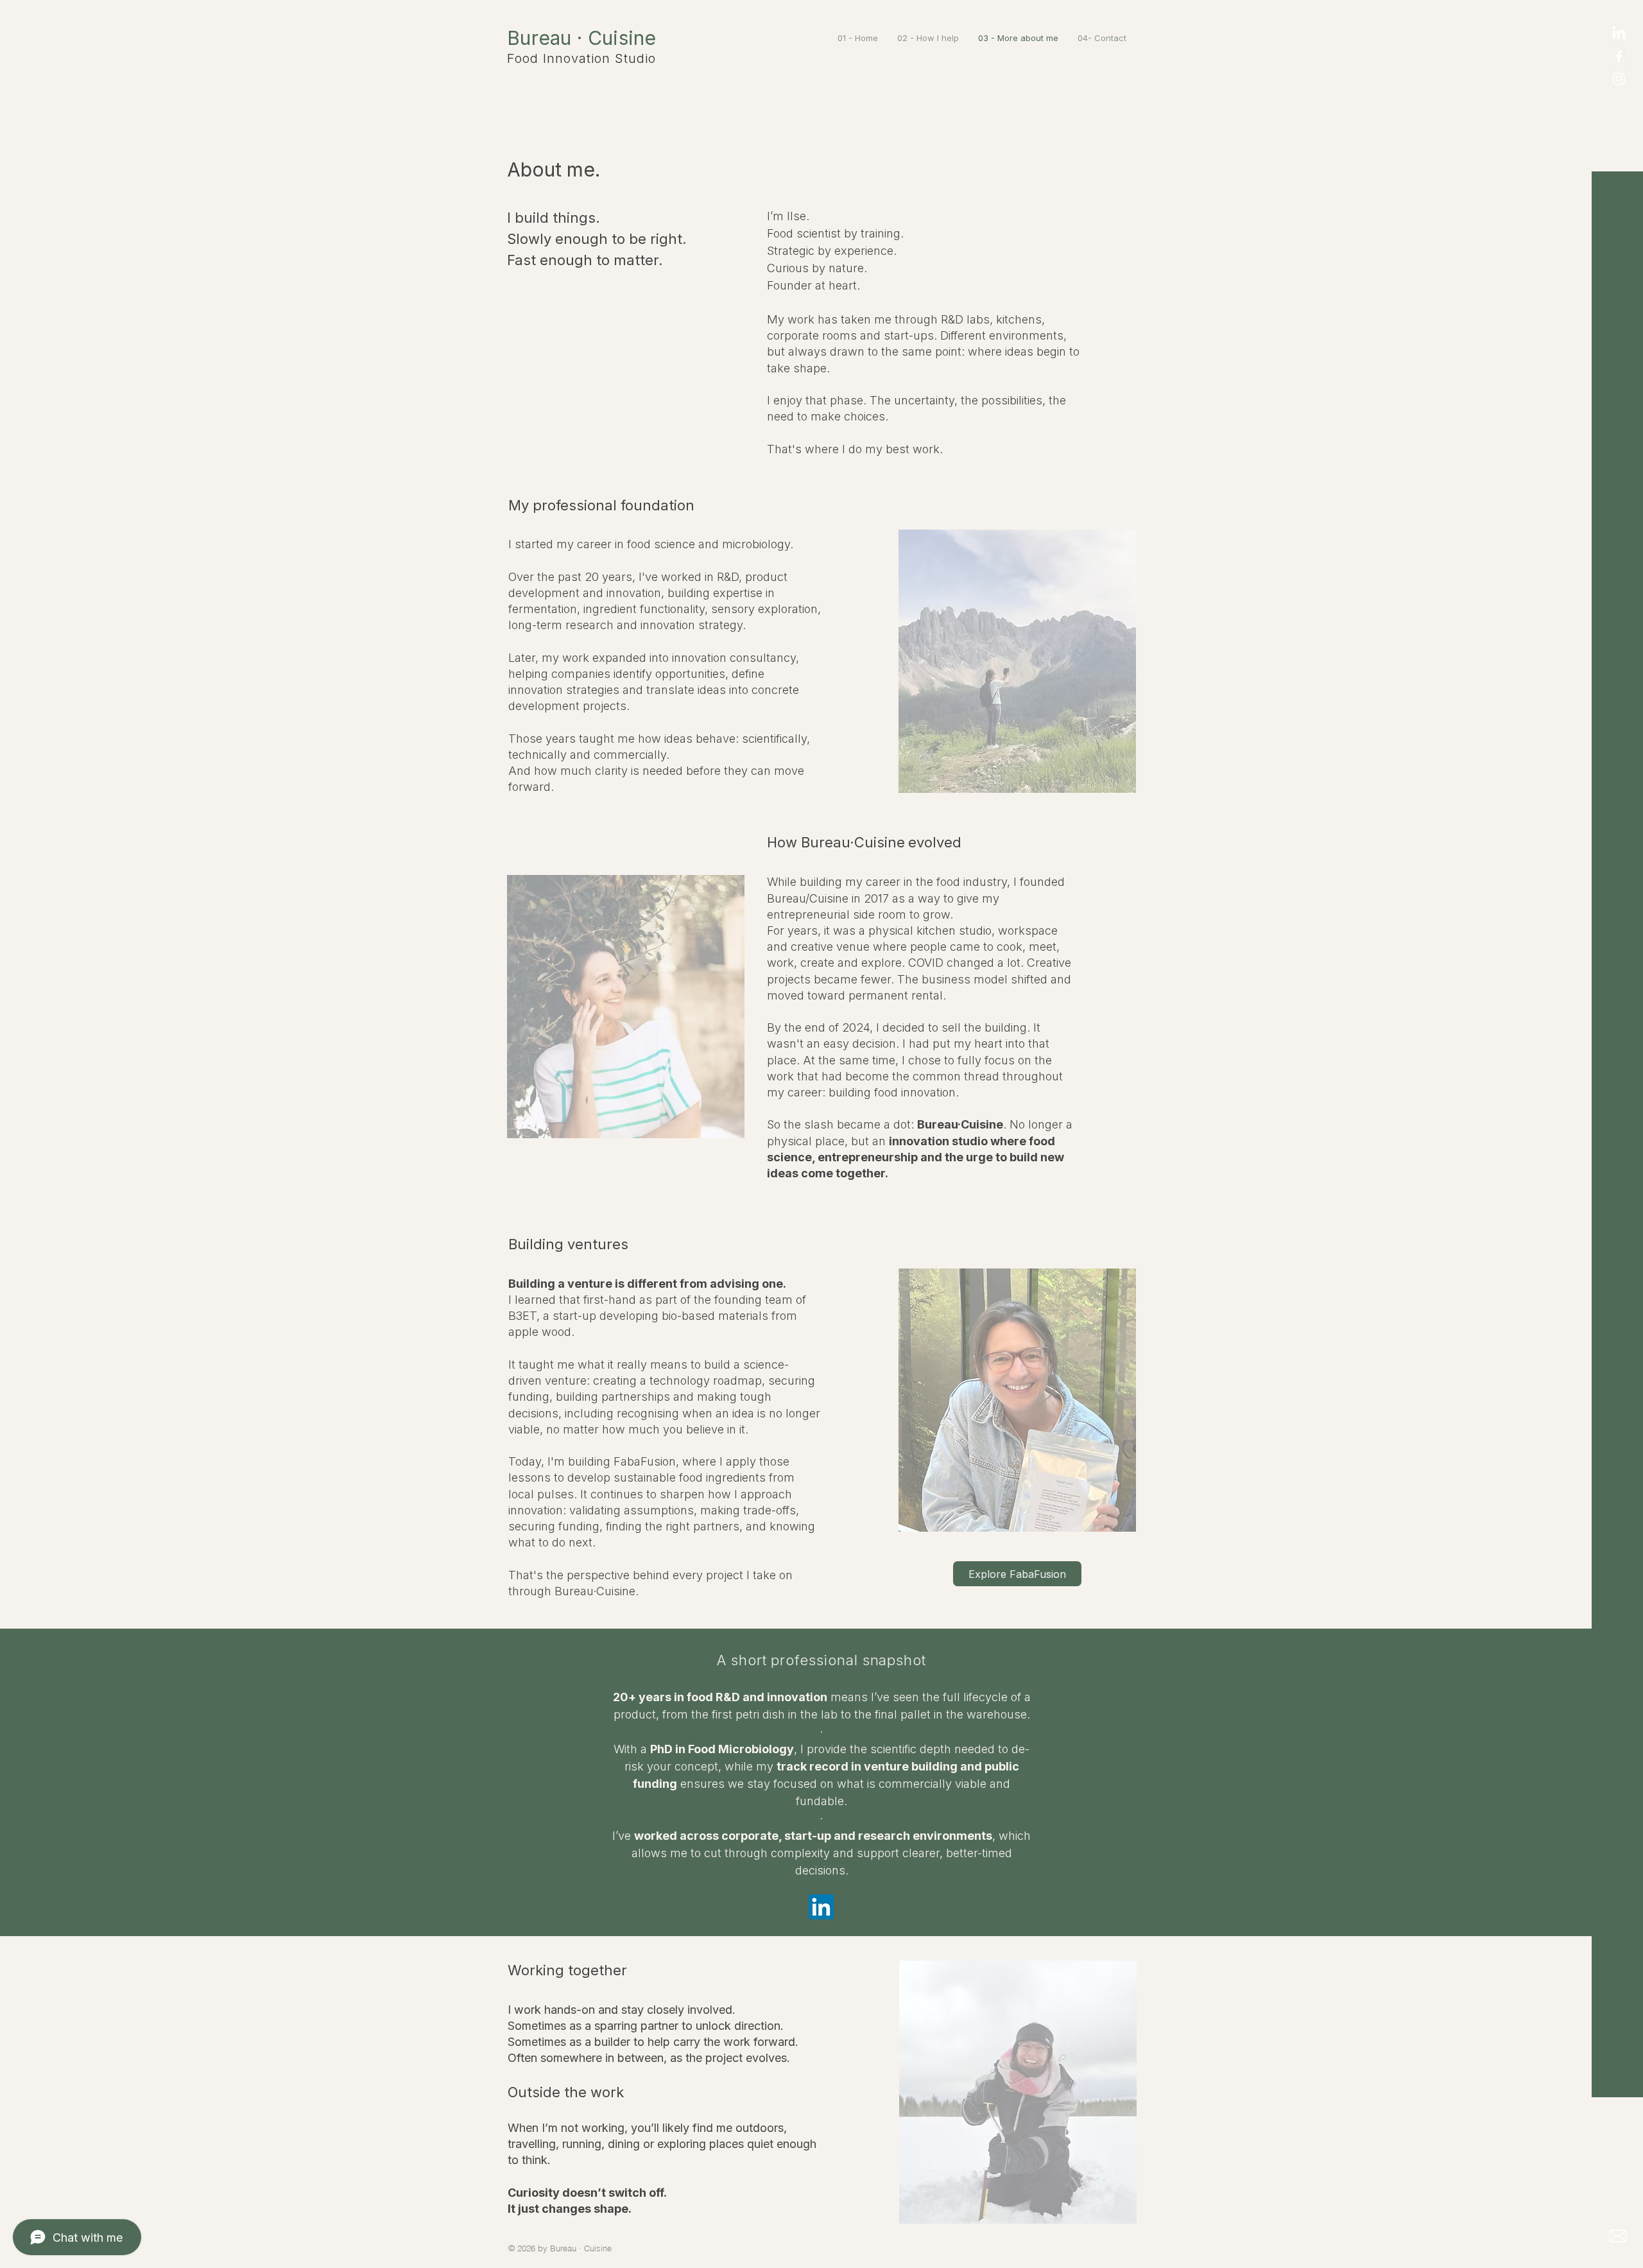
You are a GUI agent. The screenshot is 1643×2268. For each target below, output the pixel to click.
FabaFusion (645, 1461)
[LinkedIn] (1619, 34)
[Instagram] (1619, 79)
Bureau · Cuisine (582, 38)
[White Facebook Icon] (1619, 56)
